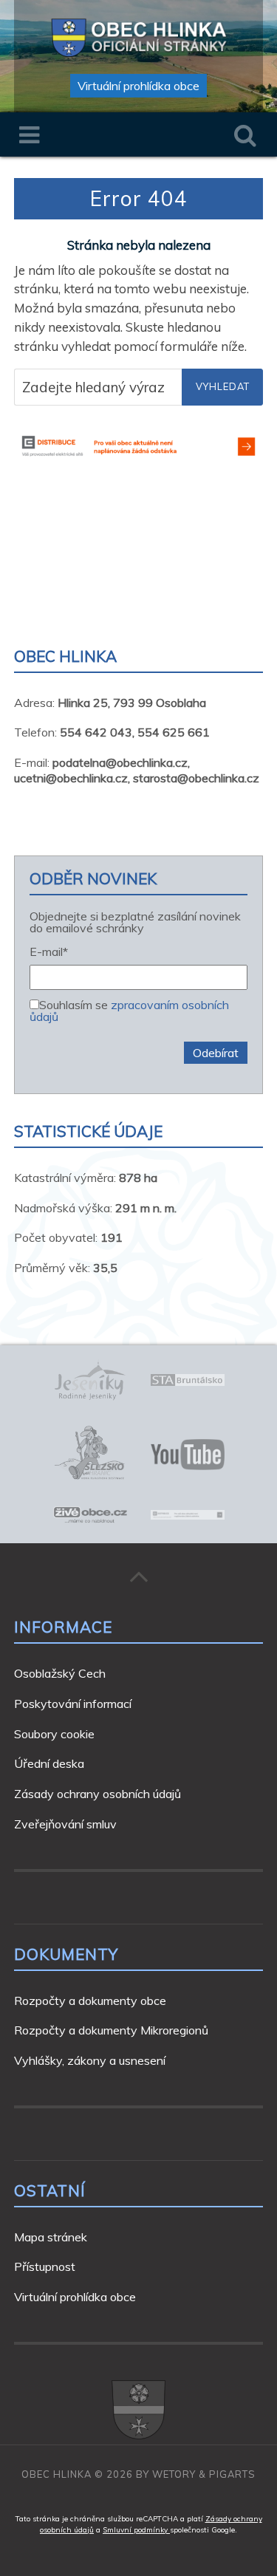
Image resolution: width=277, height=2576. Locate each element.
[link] (139, 35)
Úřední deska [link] (49, 1763)
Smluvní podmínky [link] (136, 2530)
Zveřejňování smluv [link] (65, 1824)
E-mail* (49, 952)
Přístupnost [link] (45, 2266)
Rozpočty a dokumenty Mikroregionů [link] (111, 2030)
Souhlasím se (129, 1010)
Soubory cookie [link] (54, 1734)
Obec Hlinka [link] (57, 2474)
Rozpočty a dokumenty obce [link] (90, 2001)
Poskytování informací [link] (73, 1704)
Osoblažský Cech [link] (60, 1673)
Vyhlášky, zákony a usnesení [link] (90, 2060)
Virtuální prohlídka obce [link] (138, 86)
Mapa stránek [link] (51, 2237)
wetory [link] (174, 2474)
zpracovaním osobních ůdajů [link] (129, 1011)
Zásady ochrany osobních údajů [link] (98, 1794)
